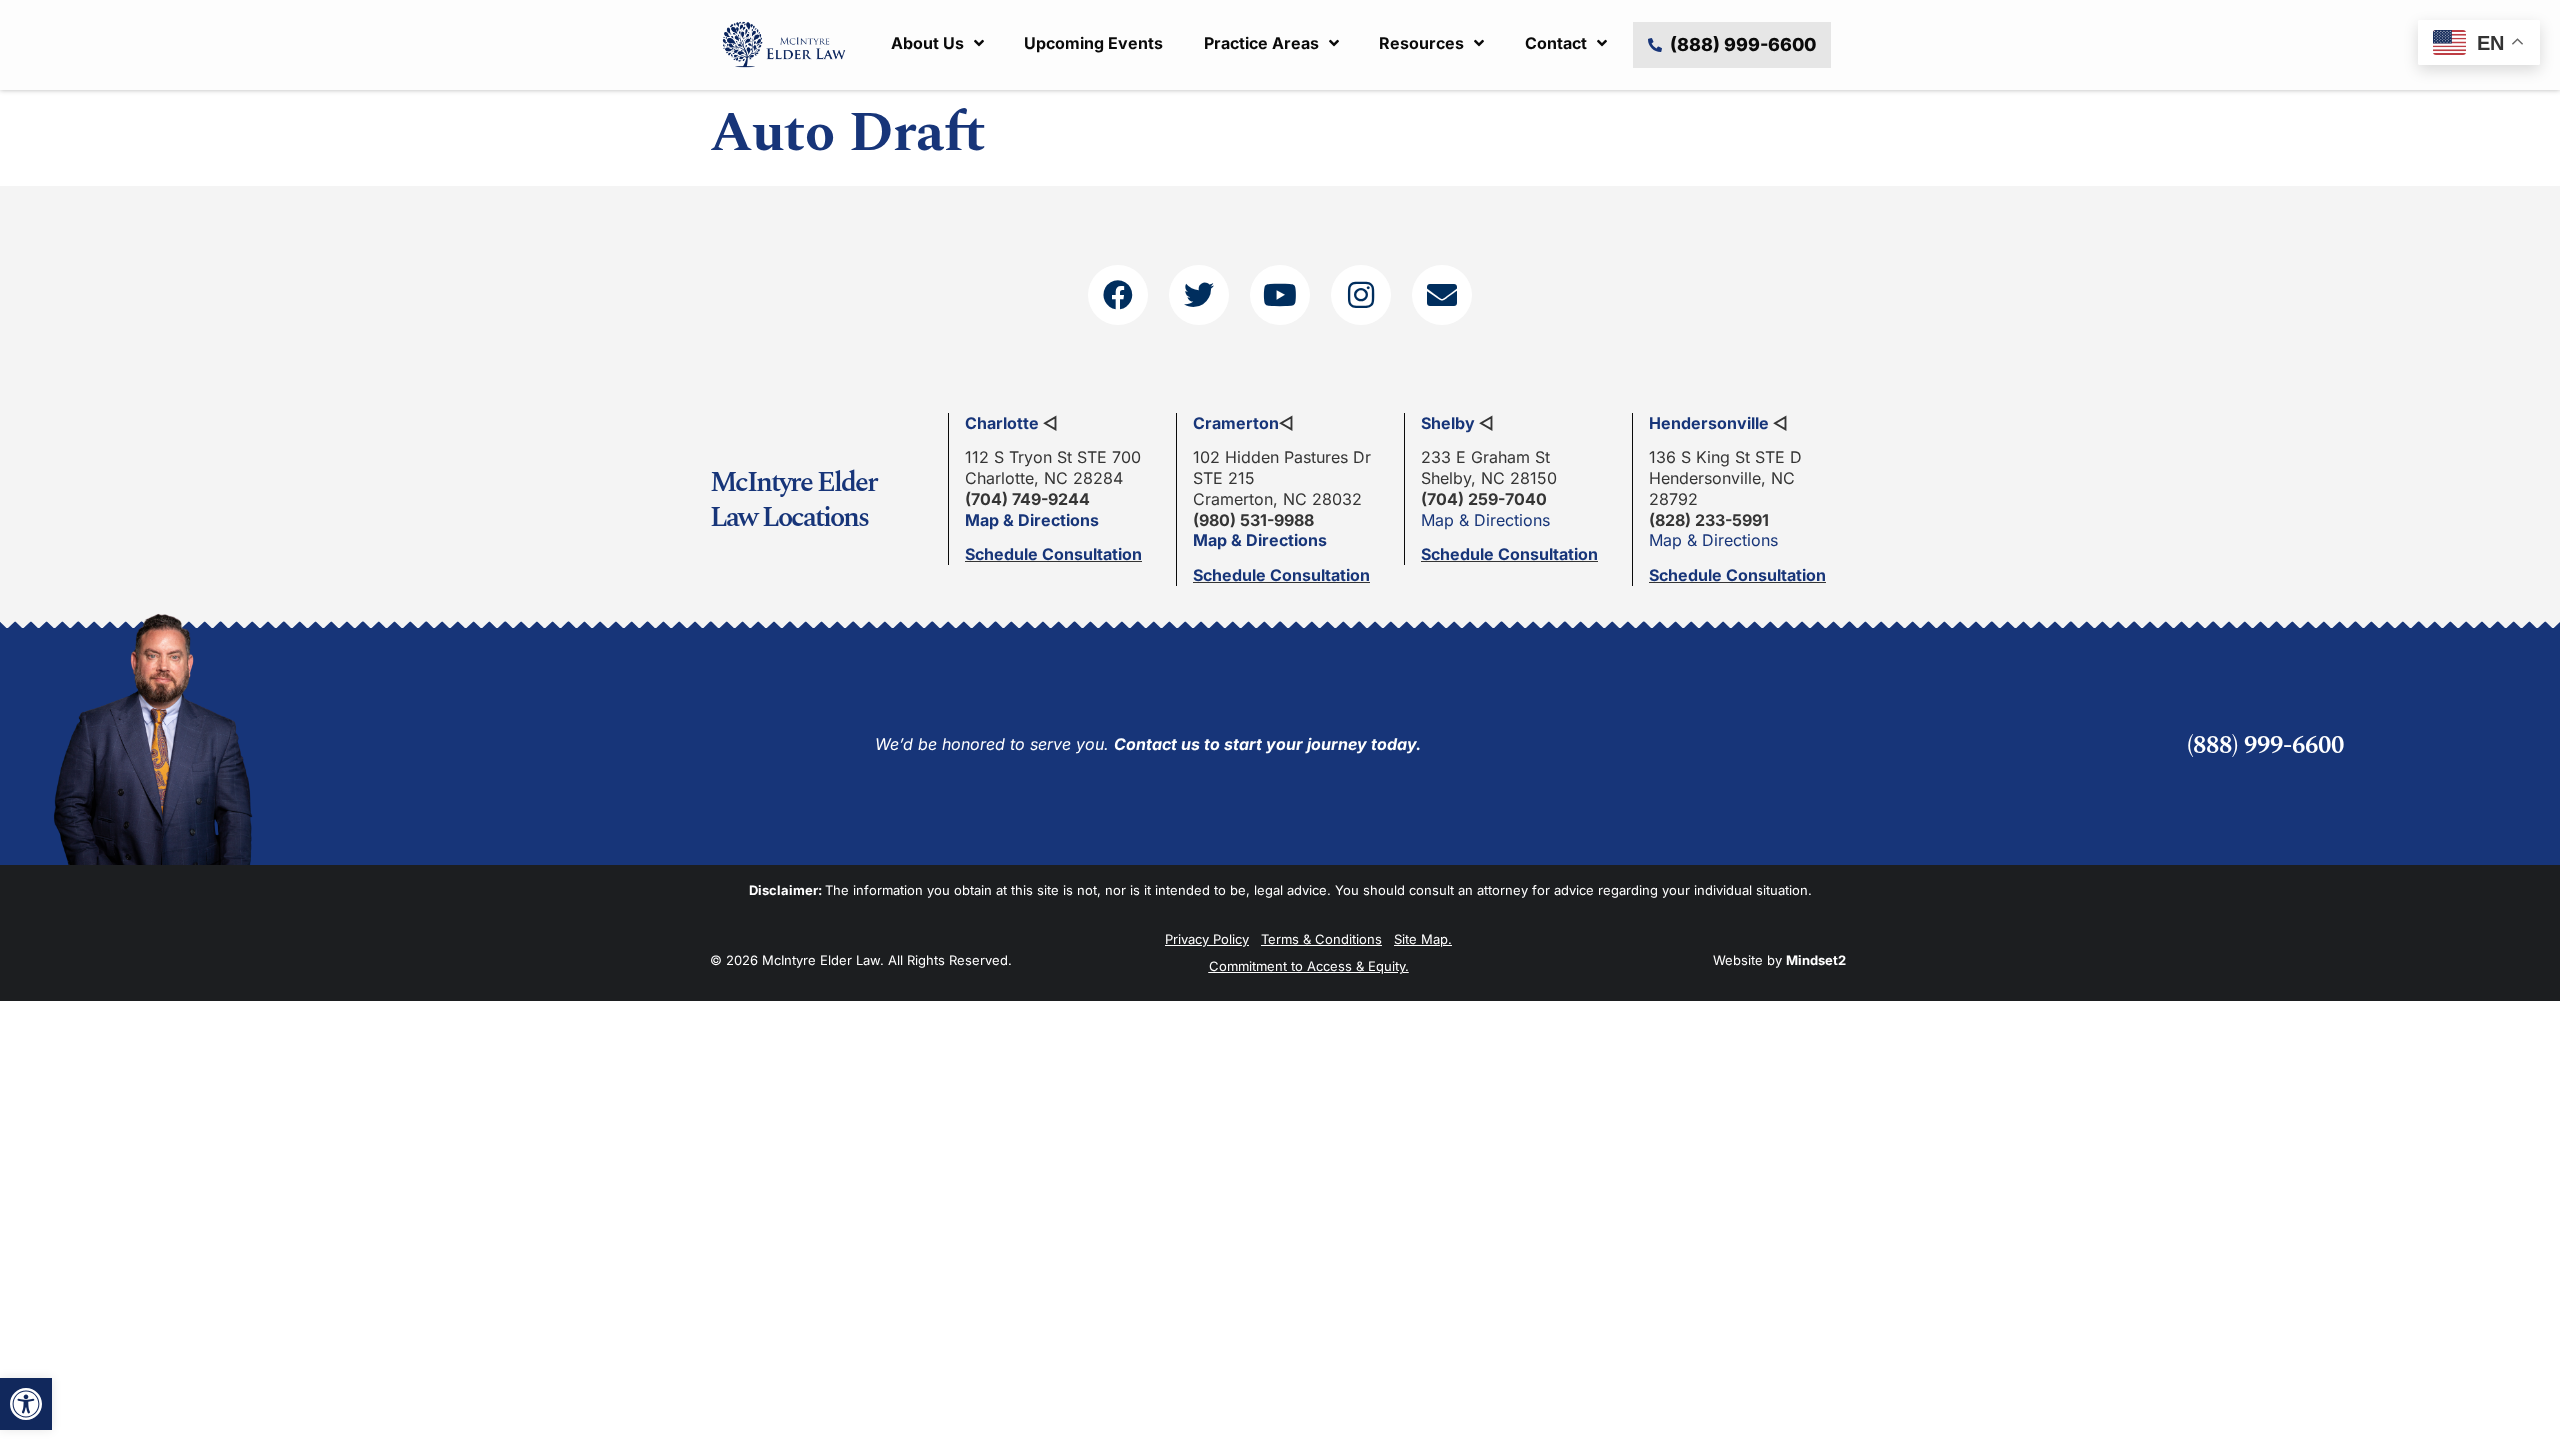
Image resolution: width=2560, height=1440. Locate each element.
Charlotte (1002, 423)
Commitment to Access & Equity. (1309, 966)
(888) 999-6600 (2265, 746)
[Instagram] (1361, 295)
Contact (1556, 43)
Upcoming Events (1093, 43)
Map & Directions (1032, 520)
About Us (927, 43)
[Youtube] (1280, 295)
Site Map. (1423, 939)
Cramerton (1236, 423)
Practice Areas (1261, 43)
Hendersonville (1709, 423)
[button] (26, 1404)
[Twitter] (1199, 295)
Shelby (1448, 423)
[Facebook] (1118, 295)
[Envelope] (1442, 295)
